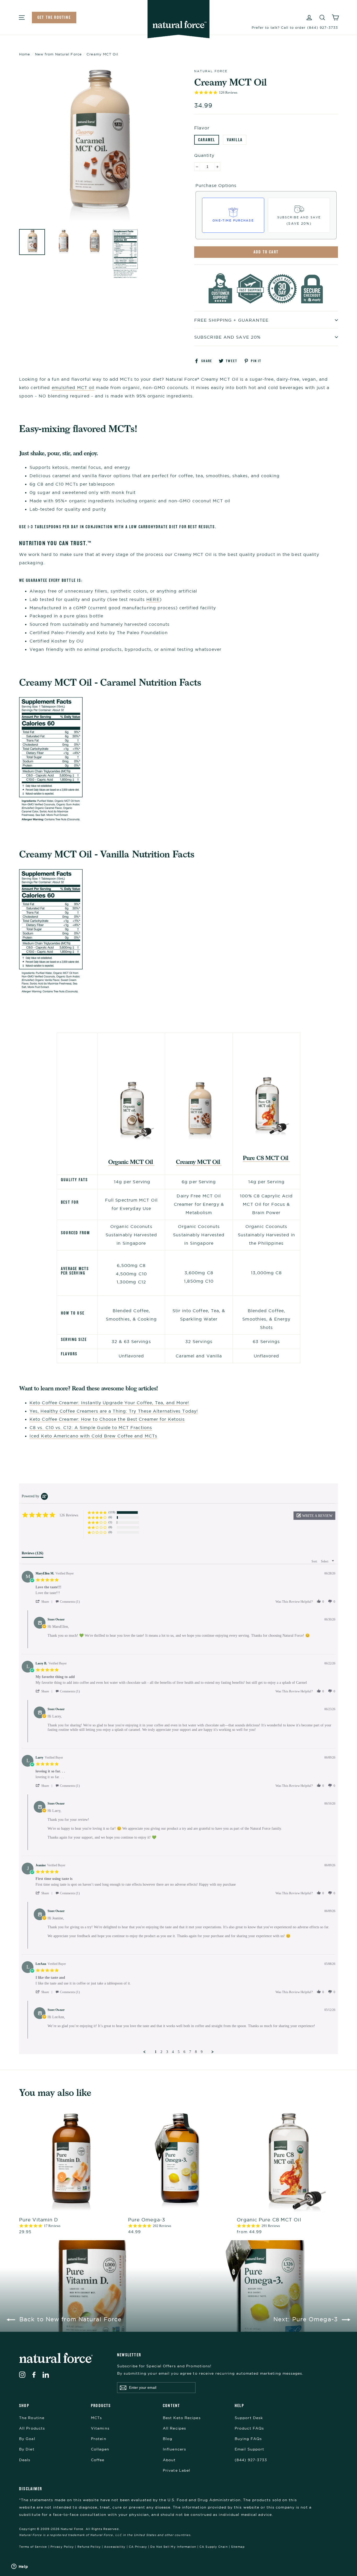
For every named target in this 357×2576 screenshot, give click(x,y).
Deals (25, 2460)
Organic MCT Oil (131, 1162)
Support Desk (249, 2418)
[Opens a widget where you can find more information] (20, 2567)
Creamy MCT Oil (199, 1162)
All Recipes (174, 2428)
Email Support (249, 2449)
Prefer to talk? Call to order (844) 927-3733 (295, 27)
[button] (314, 1516)
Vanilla (235, 140)
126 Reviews (228, 92)
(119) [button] (112, 1512)
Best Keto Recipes (182, 2418)
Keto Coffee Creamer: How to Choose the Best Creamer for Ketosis (107, 1419)
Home (25, 54)
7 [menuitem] (190, 2052)
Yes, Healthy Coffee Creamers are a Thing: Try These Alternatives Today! (114, 1411)
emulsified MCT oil (73, 388)
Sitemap (238, 2547)
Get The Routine (54, 17)
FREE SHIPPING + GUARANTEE (232, 320)
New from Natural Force (58, 54)
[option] (97, 146)
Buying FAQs (248, 2439)
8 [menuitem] (196, 2052)
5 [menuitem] (179, 2052)
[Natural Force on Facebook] (34, 2374)
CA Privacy (138, 2547)
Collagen (100, 2449)
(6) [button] (110, 1517)
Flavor (202, 128)
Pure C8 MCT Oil (266, 1158)
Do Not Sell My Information (173, 2547)
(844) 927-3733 (251, 2460)
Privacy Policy (62, 2547)
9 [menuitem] (202, 2052)
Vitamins (100, 2428)
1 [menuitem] (156, 2052)
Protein (99, 2439)
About (169, 2460)
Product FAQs (249, 2428)
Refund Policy (89, 2547)
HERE (153, 599)
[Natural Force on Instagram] (22, 2374)
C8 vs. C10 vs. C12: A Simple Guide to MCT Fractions (91, 1428)
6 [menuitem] (184, 2052)
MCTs (96, 2418)
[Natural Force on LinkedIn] (46, 2374)
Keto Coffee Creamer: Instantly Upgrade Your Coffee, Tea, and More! (109, 1403)
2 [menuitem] (161, 2052)
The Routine (32, 2418)
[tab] (33, 1554)
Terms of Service (33, 2547)
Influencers (174, 2449)
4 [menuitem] (173, 2052)
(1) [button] (110, 1522)
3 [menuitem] (167, 2052)
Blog (168, 2439)
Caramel (207, 140)
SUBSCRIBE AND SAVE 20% (227, 337)
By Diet (27, 2449)
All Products (32, 2428)
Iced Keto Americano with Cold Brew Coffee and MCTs (93, 1436)
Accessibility (115, 2547)
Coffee (98, 2460)
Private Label (177, 2470)
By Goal (27, 2439)
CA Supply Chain (214, 2547)
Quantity (204, 155)
